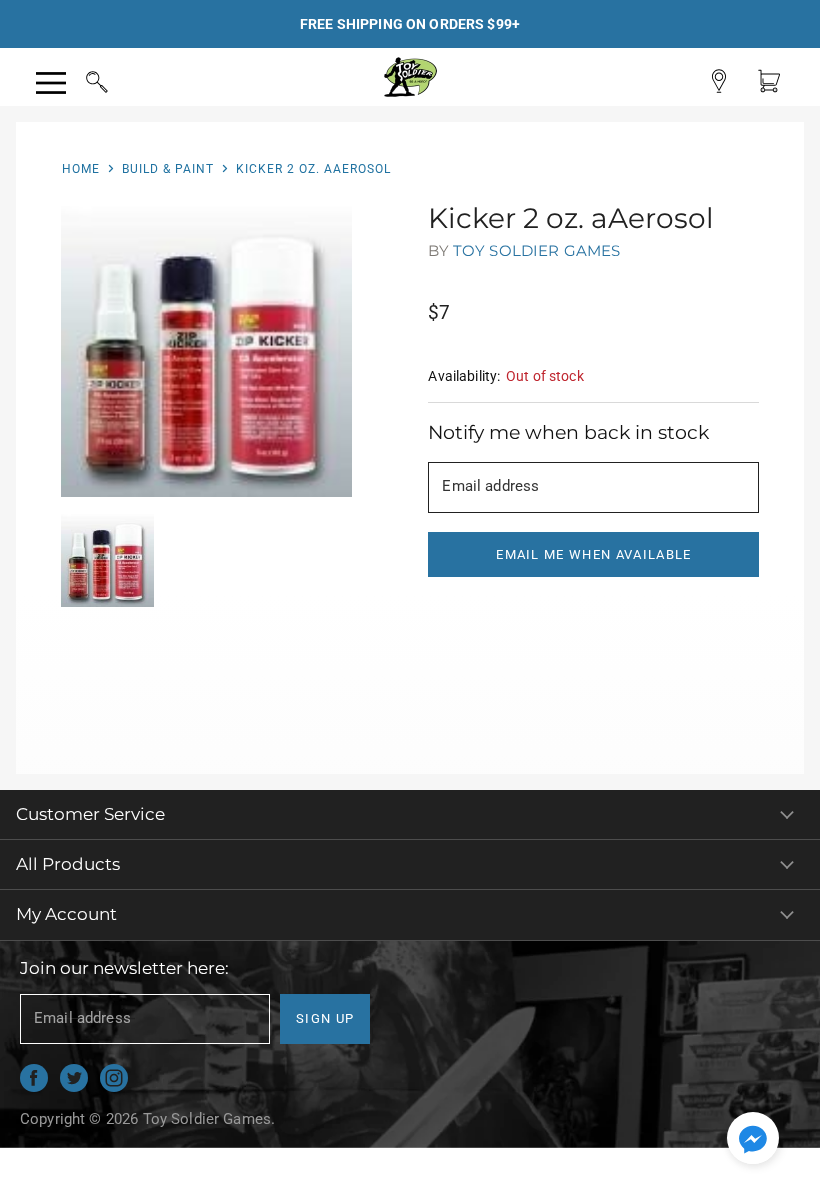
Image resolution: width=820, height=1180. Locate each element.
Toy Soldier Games (537, 250)
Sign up (325, 1018)
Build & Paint (168, 169)
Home (81, 169)
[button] (753, 1140)
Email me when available (593, 554)
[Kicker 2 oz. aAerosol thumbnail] (107, 560)
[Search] (78, 79)
